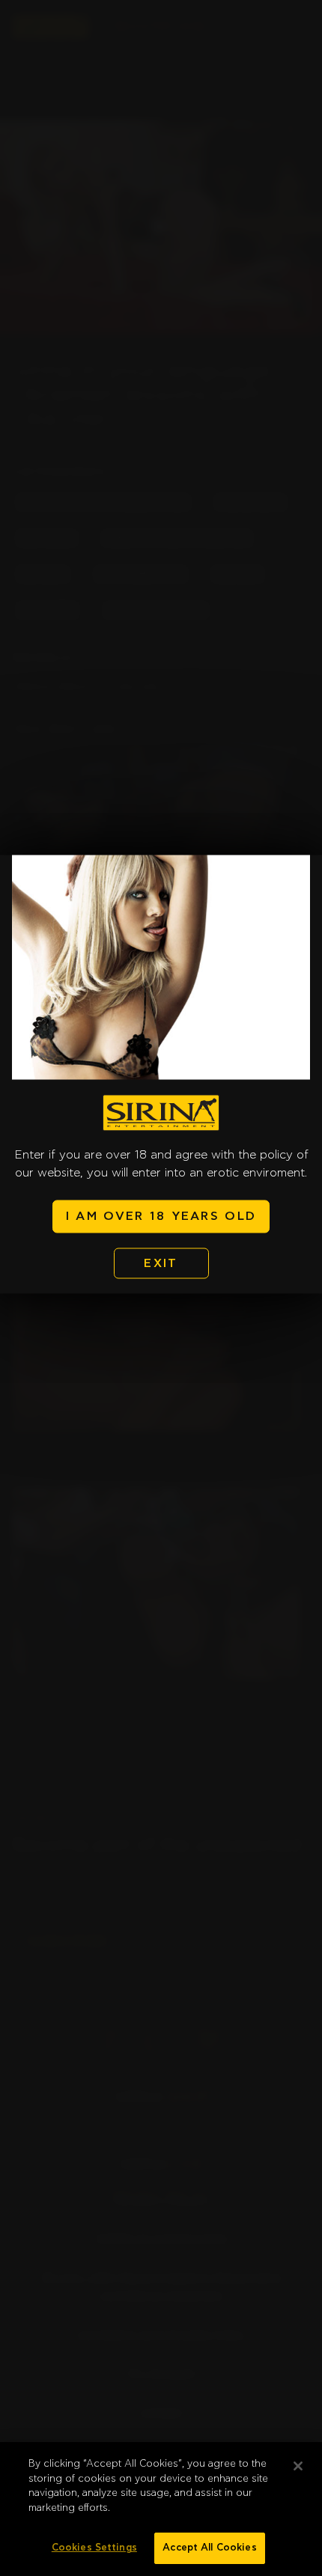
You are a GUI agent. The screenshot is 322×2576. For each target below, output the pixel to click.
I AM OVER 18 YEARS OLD (161, 1217)
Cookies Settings (94, 2548)
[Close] (298, 2466)
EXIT (161, 1263)
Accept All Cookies (209, 2548)
